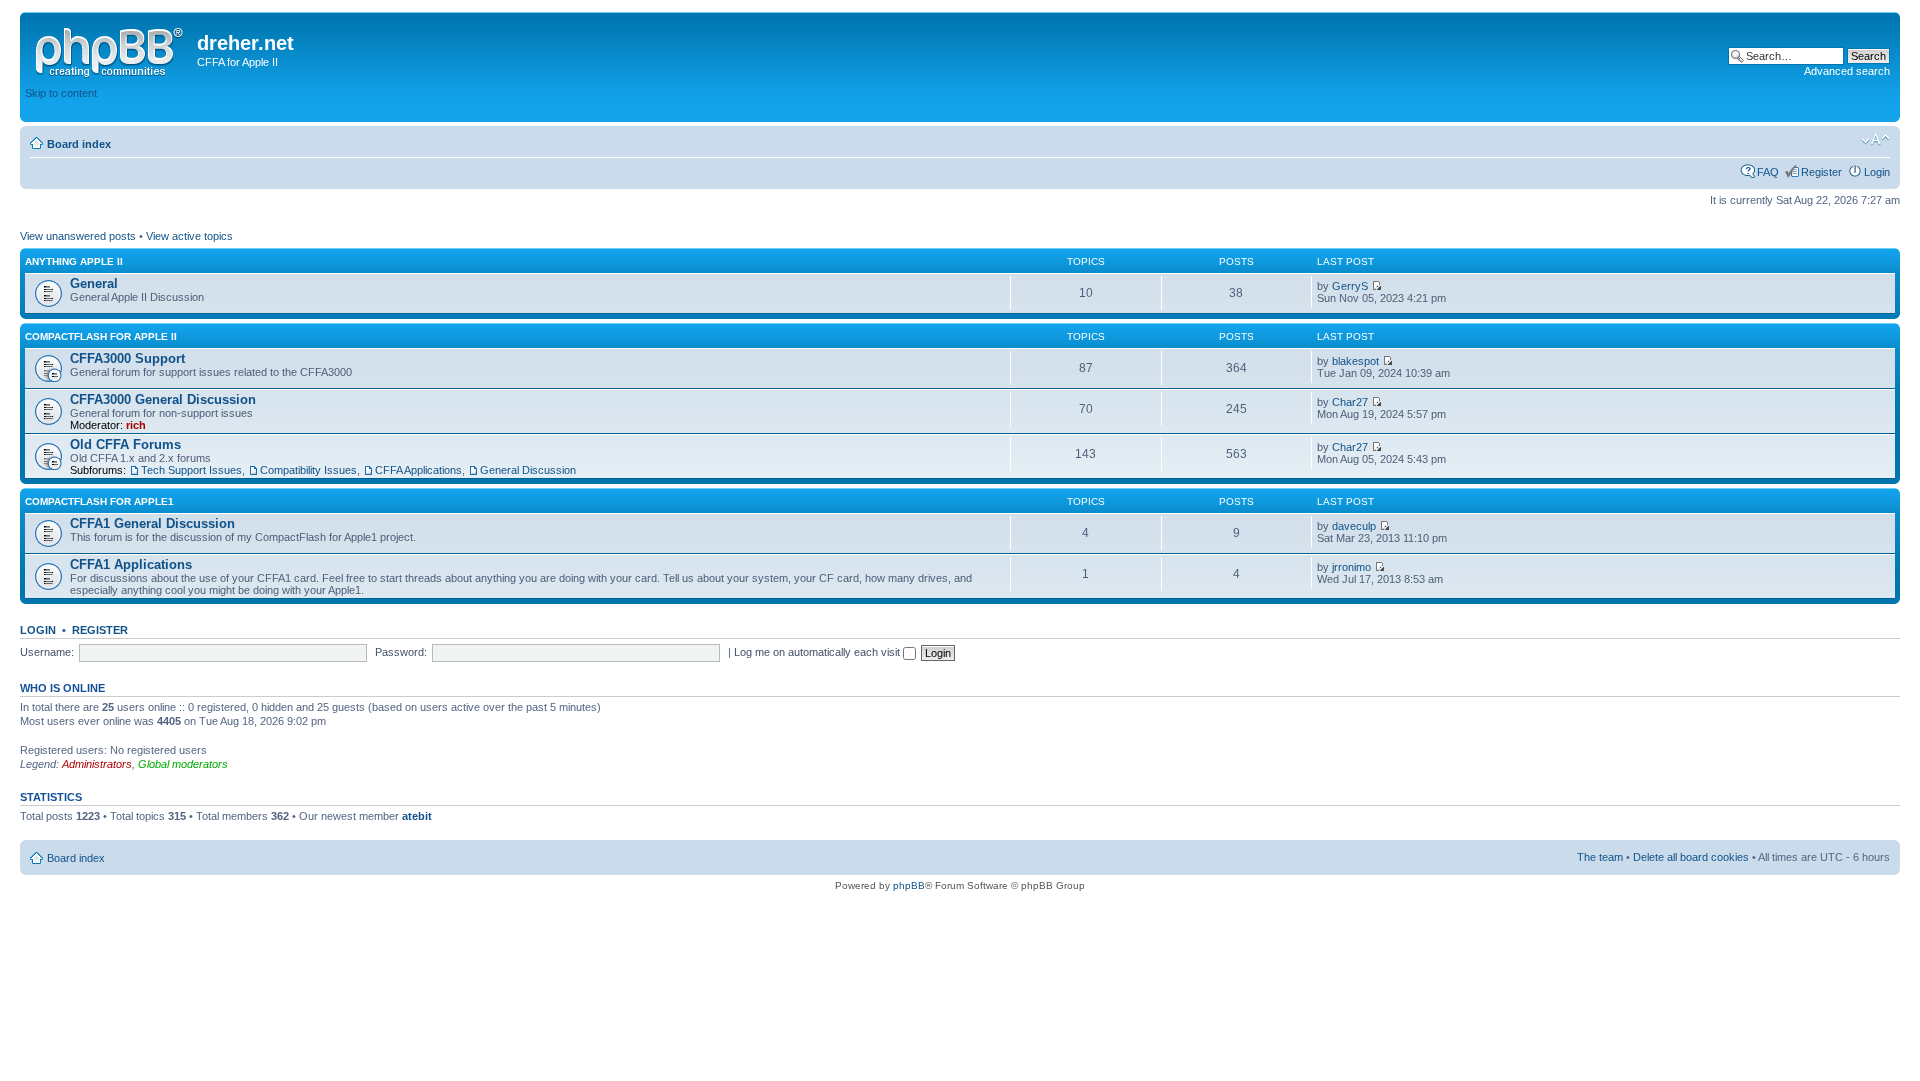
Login (1877, 172)
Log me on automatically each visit (818, 652)
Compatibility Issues (308, 470)
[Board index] (111, 49)
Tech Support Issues (191, 470)
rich (136, 425)
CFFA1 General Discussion (152, 523)
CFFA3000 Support (127, 358)
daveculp (1354, 526)
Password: (401, 652)
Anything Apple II (74, 261)
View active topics (189, 236)
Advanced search (1847, 71)
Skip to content (61, 93)
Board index (79, 144)
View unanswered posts (78, 236)
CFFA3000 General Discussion (163, 399)
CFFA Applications (418, 470)
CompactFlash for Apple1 (99, 501)
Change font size (1875, 140)
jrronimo (1351, 567)
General (94, 283)
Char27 (1350, 402)
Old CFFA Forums (125, 444)
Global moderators (183, 764)
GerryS (1350, 286)
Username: (47, 652)
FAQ (1768, 172)
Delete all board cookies (1691, 857)
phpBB (909, 885)
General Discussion (528, 470)
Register (1821, 172)
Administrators (97, 764)
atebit (417, 816)
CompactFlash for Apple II (101, 336)
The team (1600, 857)
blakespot (1355, 361)
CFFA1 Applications (131, 564)
